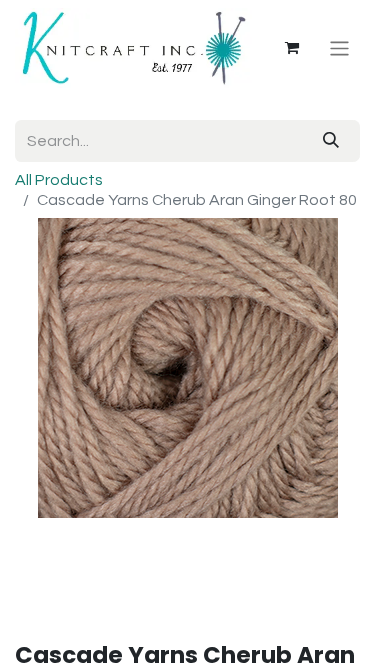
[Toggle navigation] (339, 47)
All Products (59, 180)
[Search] (331, 141)
